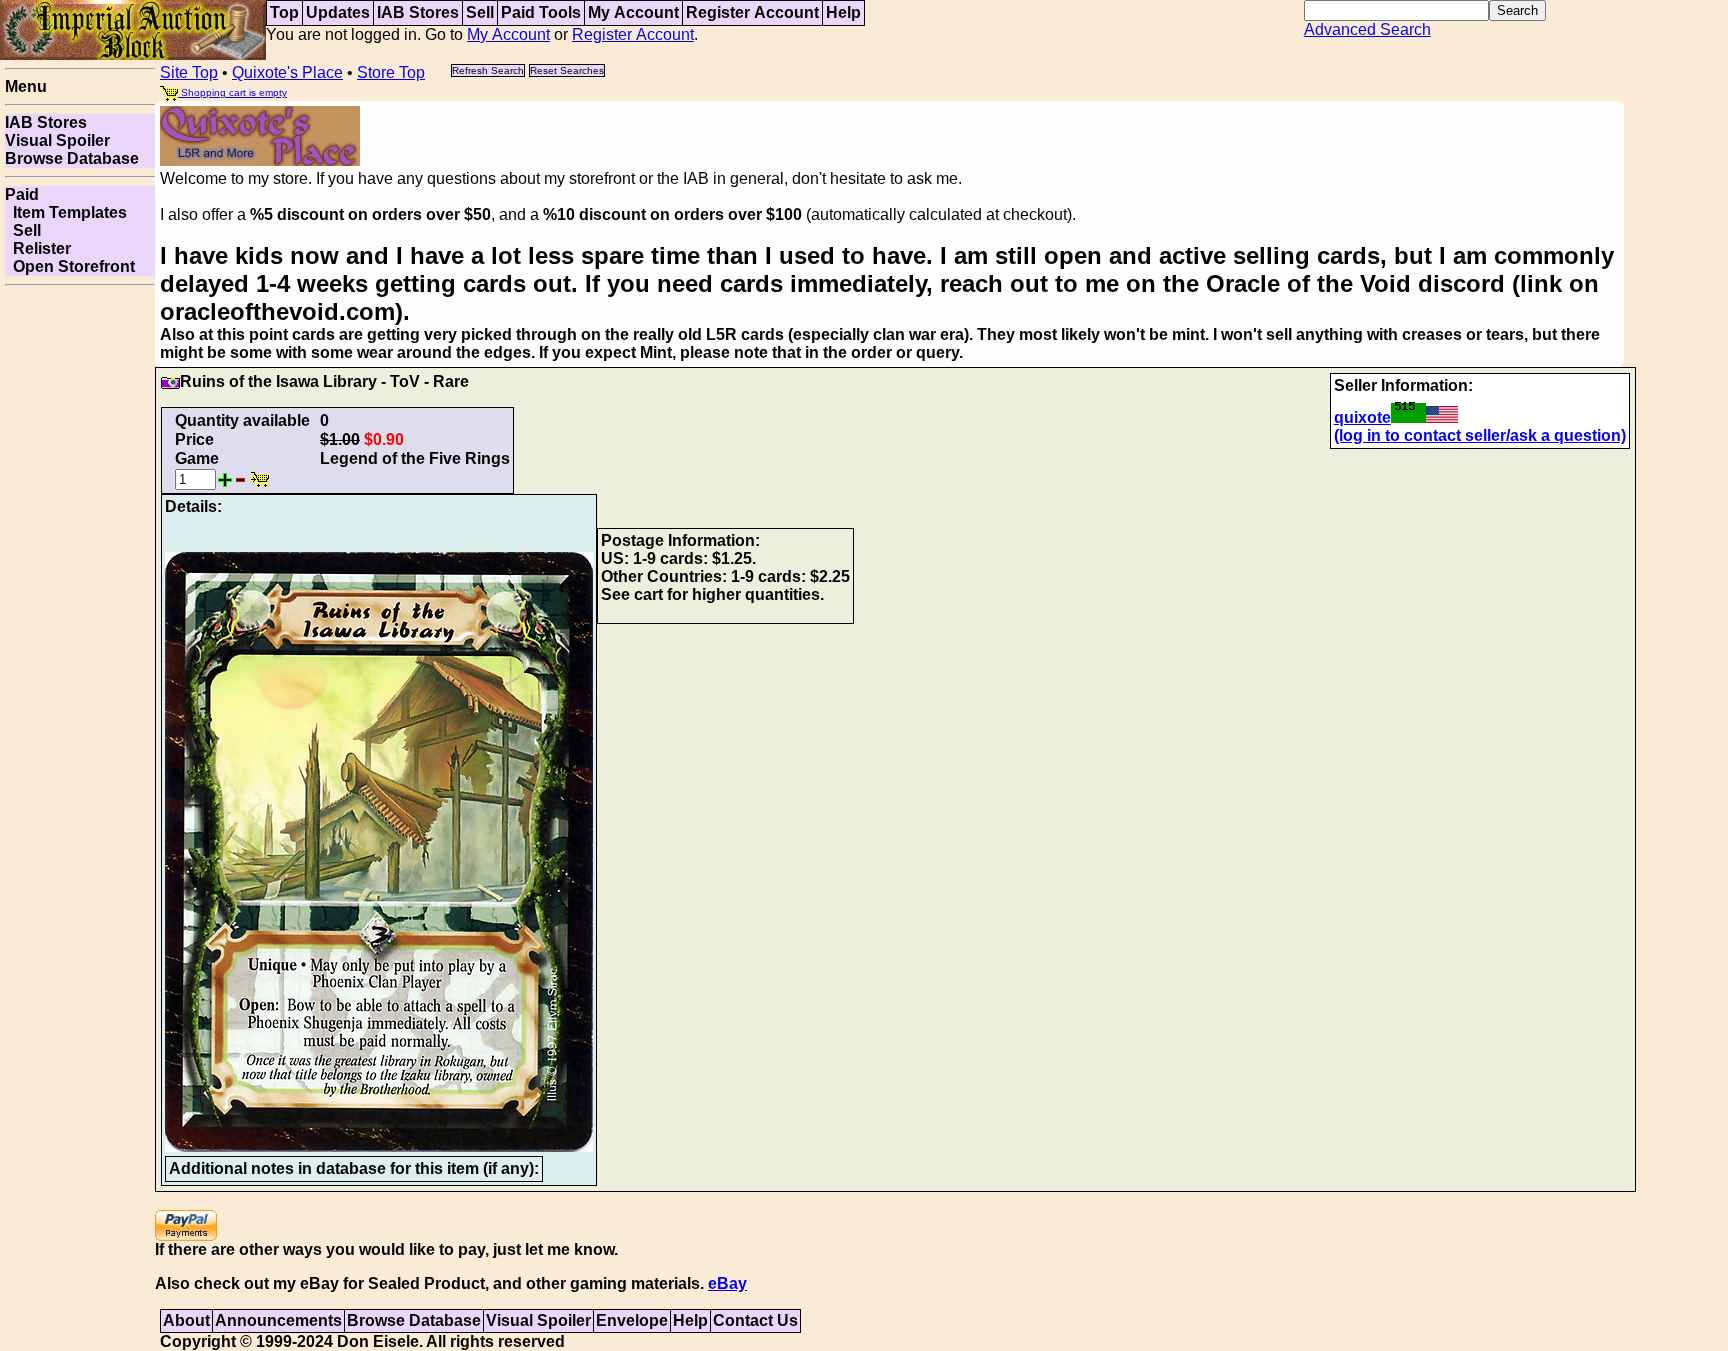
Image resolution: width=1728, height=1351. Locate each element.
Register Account (752, 12)
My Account (633, 12)
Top (284, 12)
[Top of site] (133, 28)
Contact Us (755, 1320)
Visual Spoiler (57, 140)
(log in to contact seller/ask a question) (1480, 435)
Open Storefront (70, 266)
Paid (22, 194)
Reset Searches (567, 70)
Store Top (391, 72)
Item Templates (66, 212)
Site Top (189, 72)
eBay (727, 1283)
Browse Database (72, 158)
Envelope (632, 1320)
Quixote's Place (287, 72)
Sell (480, 12)
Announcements (278, 1320)
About (186, 1320)
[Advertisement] (80, 594)
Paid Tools (541, 12)
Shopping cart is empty (232, 92)
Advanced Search (1367, 29)
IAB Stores (418, 12)
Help (843, 12)
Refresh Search (488, 70)
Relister (38, 248)
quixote (1362, 417)
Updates (338, 12)
